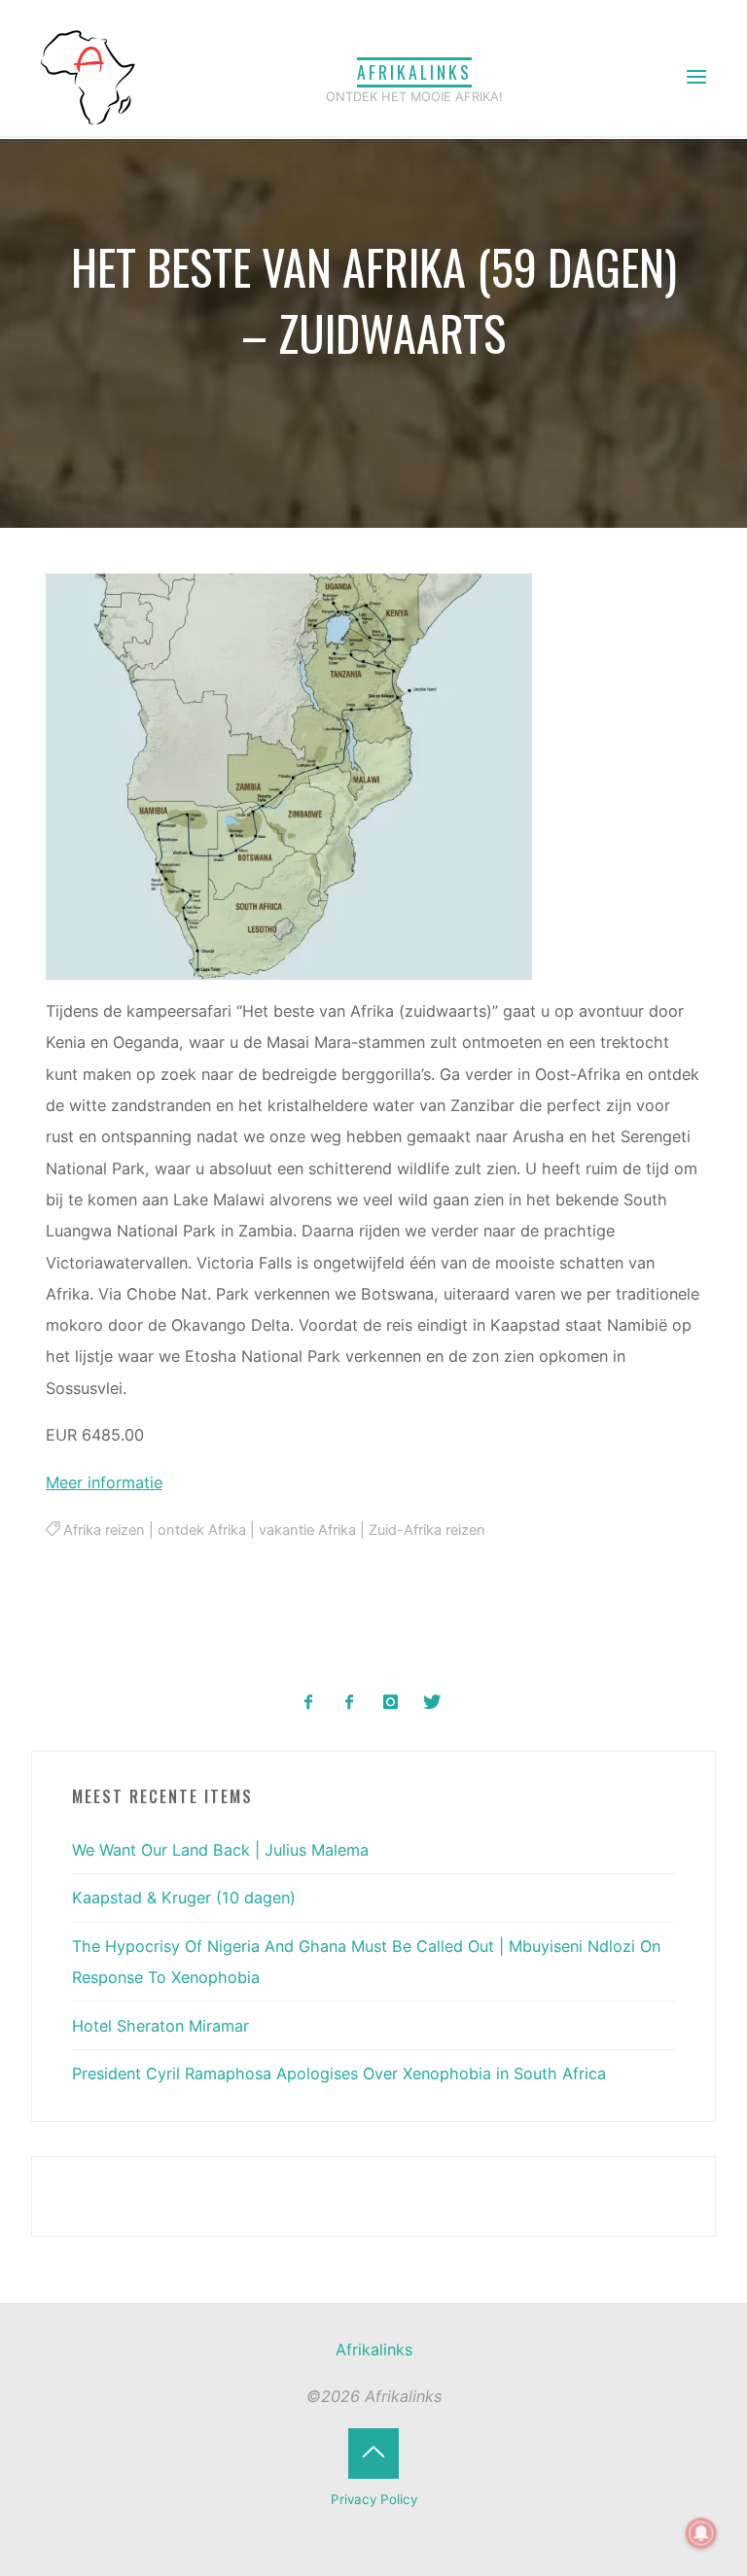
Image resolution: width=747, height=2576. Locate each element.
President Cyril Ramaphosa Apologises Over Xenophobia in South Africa (339, 2073)
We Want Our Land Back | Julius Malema (220, 1850)
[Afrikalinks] (88, 76)
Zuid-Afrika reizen (428, 1530)
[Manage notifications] (701, 2533)
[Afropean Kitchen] (350, 1703)
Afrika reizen (105, 1530)
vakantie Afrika (308, 1530)
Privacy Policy (374, 2499)
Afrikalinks (414, 72)
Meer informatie (104, 1482)
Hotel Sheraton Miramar (160, 2026)
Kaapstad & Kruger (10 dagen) (184, 1897)
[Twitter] (431, 1703)
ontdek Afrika (203, 1530)
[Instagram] (391, 1703)
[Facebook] (309, 1703)
